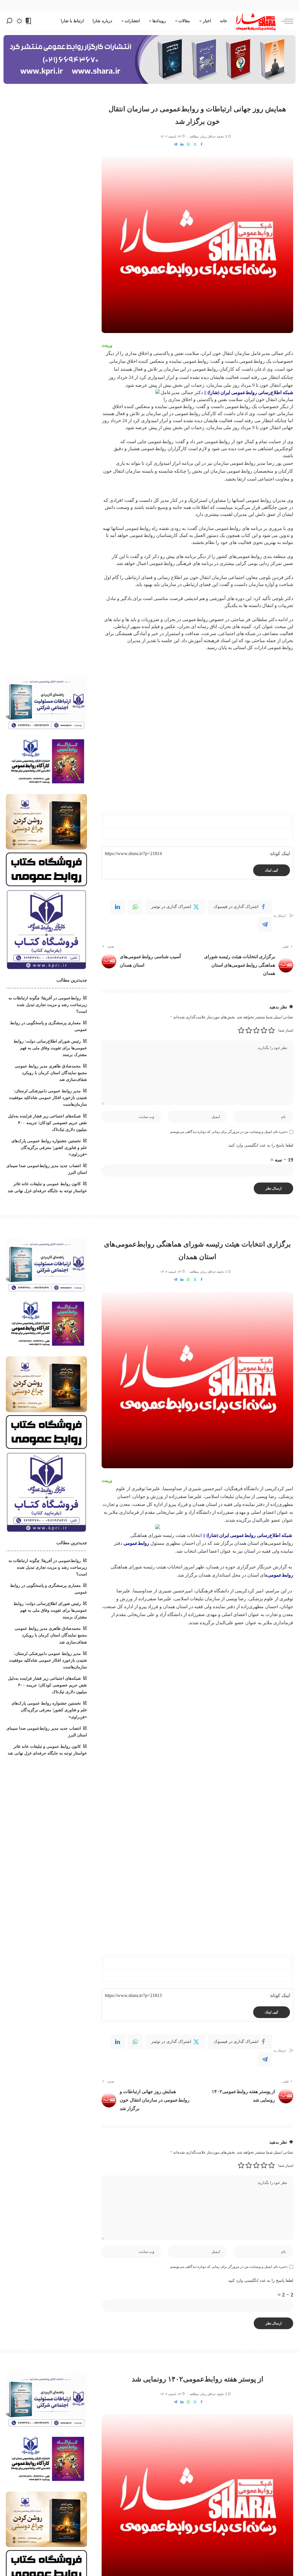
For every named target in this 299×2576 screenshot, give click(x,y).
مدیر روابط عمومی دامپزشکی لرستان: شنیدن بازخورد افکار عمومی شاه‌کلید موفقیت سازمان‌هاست (48, 1098)
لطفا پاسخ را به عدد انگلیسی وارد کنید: (260, 1145)
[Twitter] (195, 144)
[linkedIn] (118, 907)
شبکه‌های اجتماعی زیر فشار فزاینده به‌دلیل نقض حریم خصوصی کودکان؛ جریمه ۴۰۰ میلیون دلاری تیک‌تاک (47, 1123)
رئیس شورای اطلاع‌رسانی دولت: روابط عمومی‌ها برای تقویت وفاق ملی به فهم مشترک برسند (50, 1048)
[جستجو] (9, 21)
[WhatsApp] (188, 144)
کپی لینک (272, 870)
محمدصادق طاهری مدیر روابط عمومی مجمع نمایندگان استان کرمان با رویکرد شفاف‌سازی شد (51, 1073)
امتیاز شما (286, 1030)
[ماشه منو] (284, 21)
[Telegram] (175, 144)
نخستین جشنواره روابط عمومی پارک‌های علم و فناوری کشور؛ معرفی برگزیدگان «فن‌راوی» (49, 1148)
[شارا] (256, 21)
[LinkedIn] (182, 144)
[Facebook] (201, 144)
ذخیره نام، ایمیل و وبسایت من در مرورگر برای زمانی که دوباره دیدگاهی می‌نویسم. (228, 1132)
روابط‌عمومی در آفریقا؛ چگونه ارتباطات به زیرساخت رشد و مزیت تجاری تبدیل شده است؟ (48, 1005)
